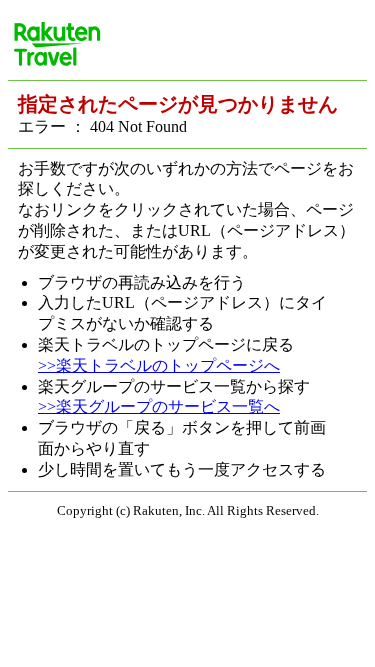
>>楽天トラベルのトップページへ (159, 365)
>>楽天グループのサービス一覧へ (159, 406)
